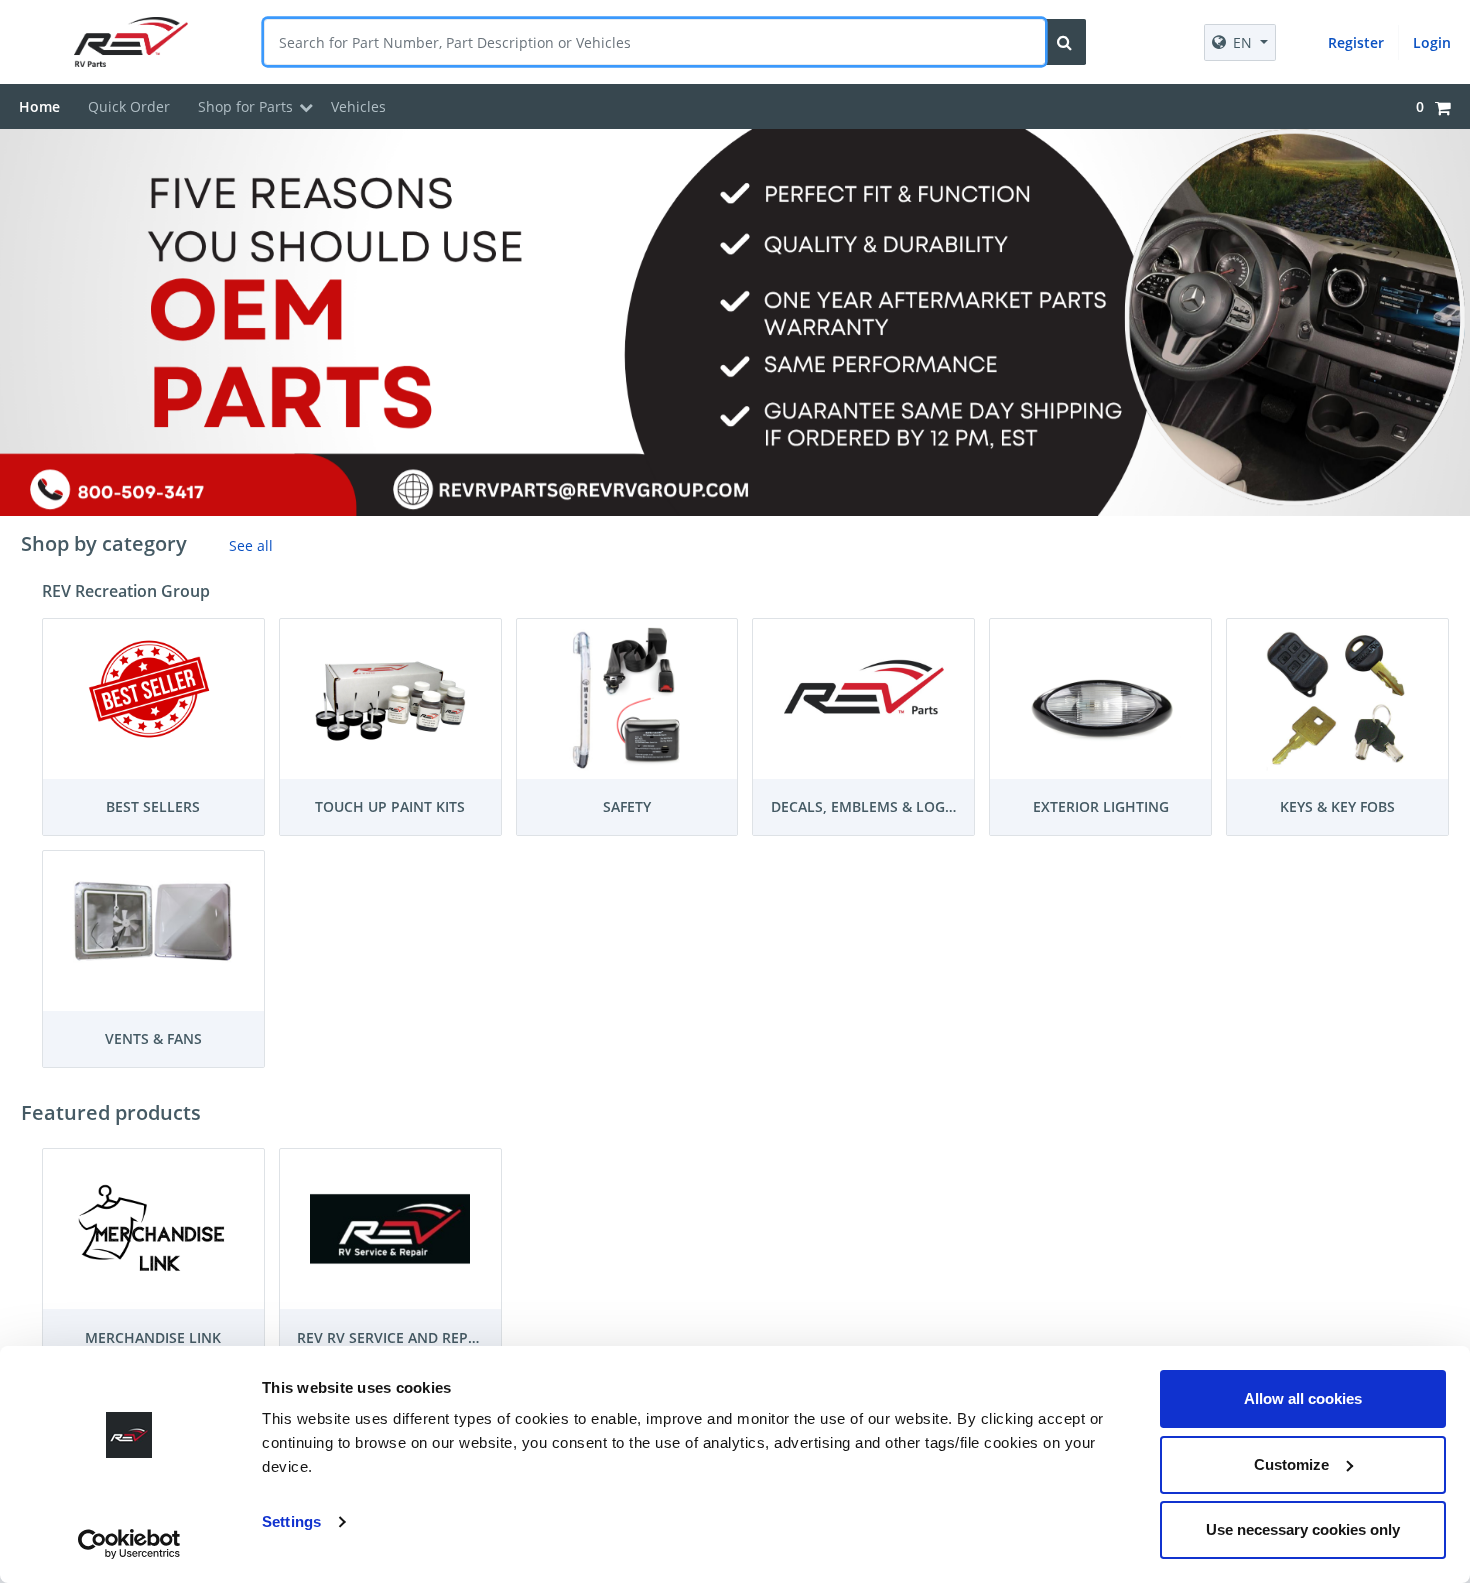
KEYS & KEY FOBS (1337, 806)
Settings (291, 1521)
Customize (1291, 1464)
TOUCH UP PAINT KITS (390, 806)
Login (1432, 42)
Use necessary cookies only (1303, 1529)
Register (1356, 42)
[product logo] (138, 42)
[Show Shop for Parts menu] (306, 107)
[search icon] (1064, 42)
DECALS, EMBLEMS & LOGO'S (869, 806)
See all (251, 545)
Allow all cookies (1303, 1398)
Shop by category (104, 543)
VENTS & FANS (153, 1038)
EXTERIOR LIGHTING (1101, 806)
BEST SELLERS (153, 806)
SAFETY (627, 806)
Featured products (111, 1112)
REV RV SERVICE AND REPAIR (393, 1337)
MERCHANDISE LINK (153, 1337)
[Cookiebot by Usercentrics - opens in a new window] (129, 1544)
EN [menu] (1242, 42)
